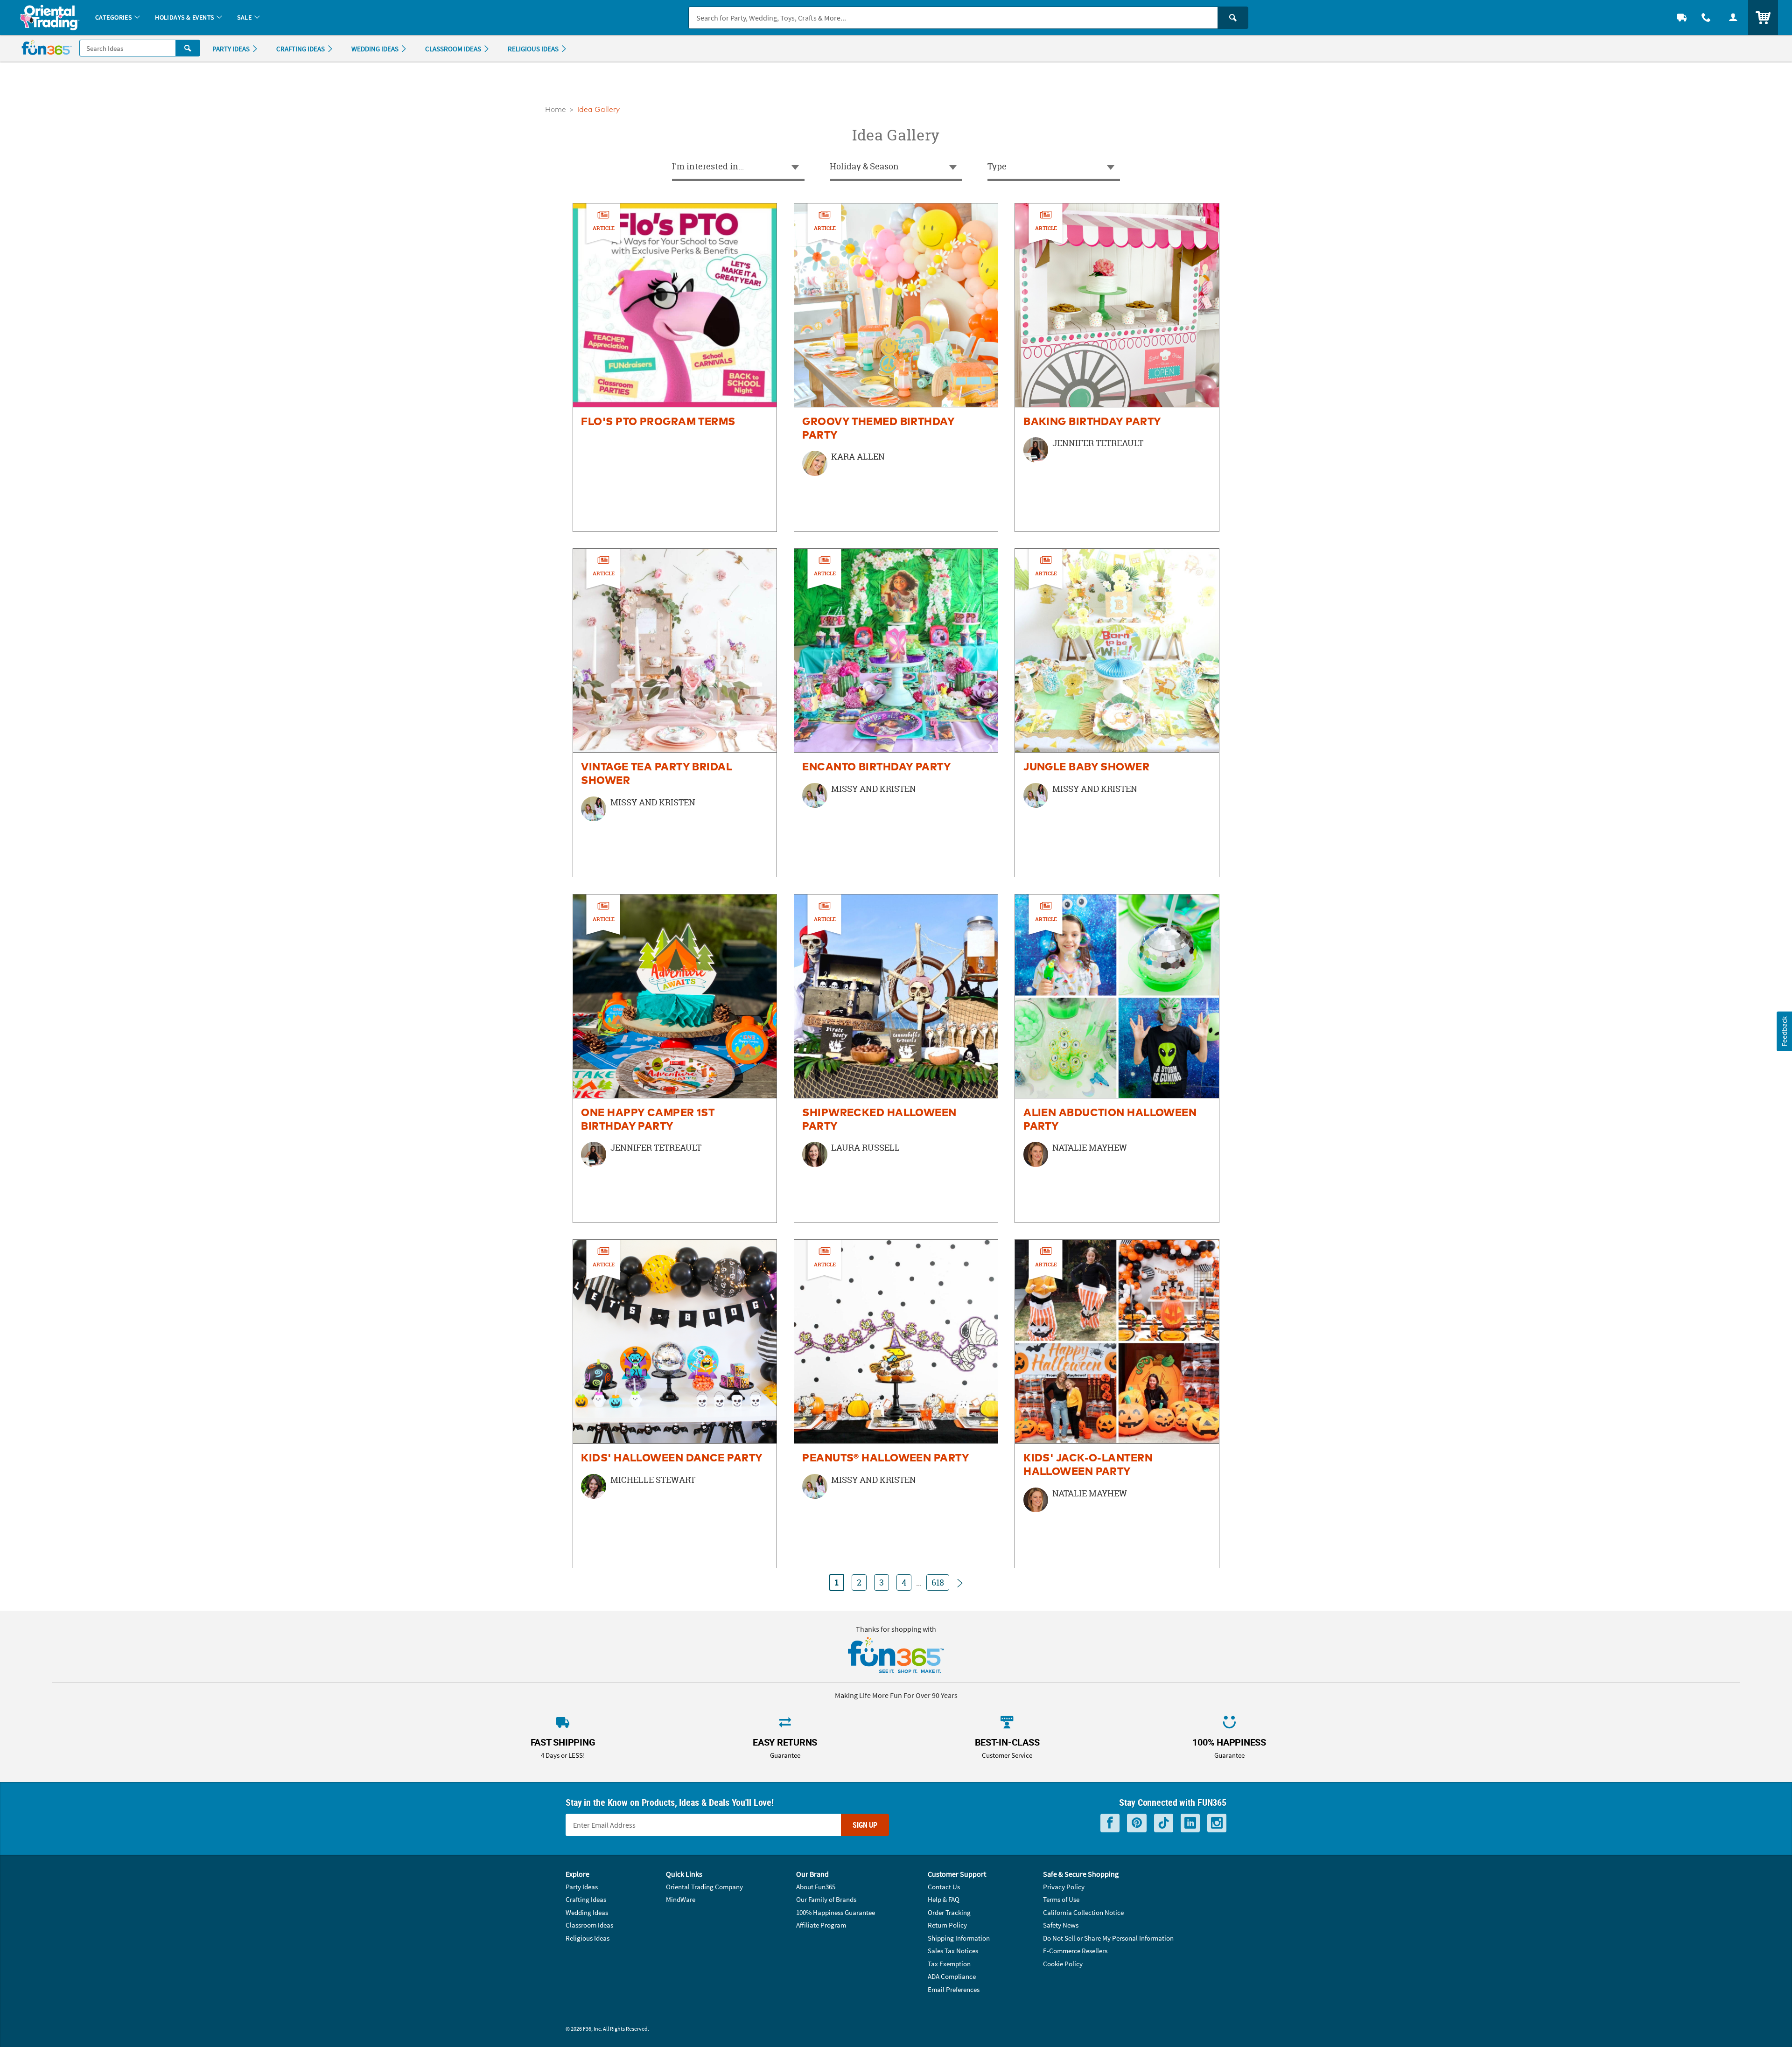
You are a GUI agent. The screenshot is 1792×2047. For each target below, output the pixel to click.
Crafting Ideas (586, 1899)
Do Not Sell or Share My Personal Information (1108, 1938)
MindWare (681, 1899)
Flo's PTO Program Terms (658, 422)
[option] (675, 367)
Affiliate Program (821, 1925)
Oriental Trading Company (704, 1887)
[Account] (1733, 17)
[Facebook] (1110, 1823)
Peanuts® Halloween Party (886, 1458)
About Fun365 (816, 1887)
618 (938, 1582)
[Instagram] (1217, 1823)
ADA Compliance (952, 1976)
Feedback (1784, 1031)
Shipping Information (959, 1938)
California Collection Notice (1083, 1912)
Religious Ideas (588, 1938)
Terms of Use (1061, 1899)
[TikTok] (1164, 1823)
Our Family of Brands (826, 1899)
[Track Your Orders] (1682, 17)
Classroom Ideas (589, 1925)
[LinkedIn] (1190, 1823)
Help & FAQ (944, 1899)
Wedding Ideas (587, 1912)
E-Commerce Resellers (1075, 1951)
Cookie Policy (1063, 1964)
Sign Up (865, 1825)
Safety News (1061, 1925)
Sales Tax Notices (953, 1951)
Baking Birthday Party (1092, 422)
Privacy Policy (1064, 1887)
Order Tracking (949, 1912)
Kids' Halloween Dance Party (672, 1458)
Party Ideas (582, 1887)
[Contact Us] (1706, 17)
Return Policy (947, 1925)
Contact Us (944, 1887)
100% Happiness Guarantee (836, 1912)
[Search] (1233, 18)
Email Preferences (954, 1989)
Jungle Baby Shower (1086, 767)
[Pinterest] (1137, 1823)
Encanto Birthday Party (877, 767)
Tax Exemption (949, 1964)
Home (556, 110)
